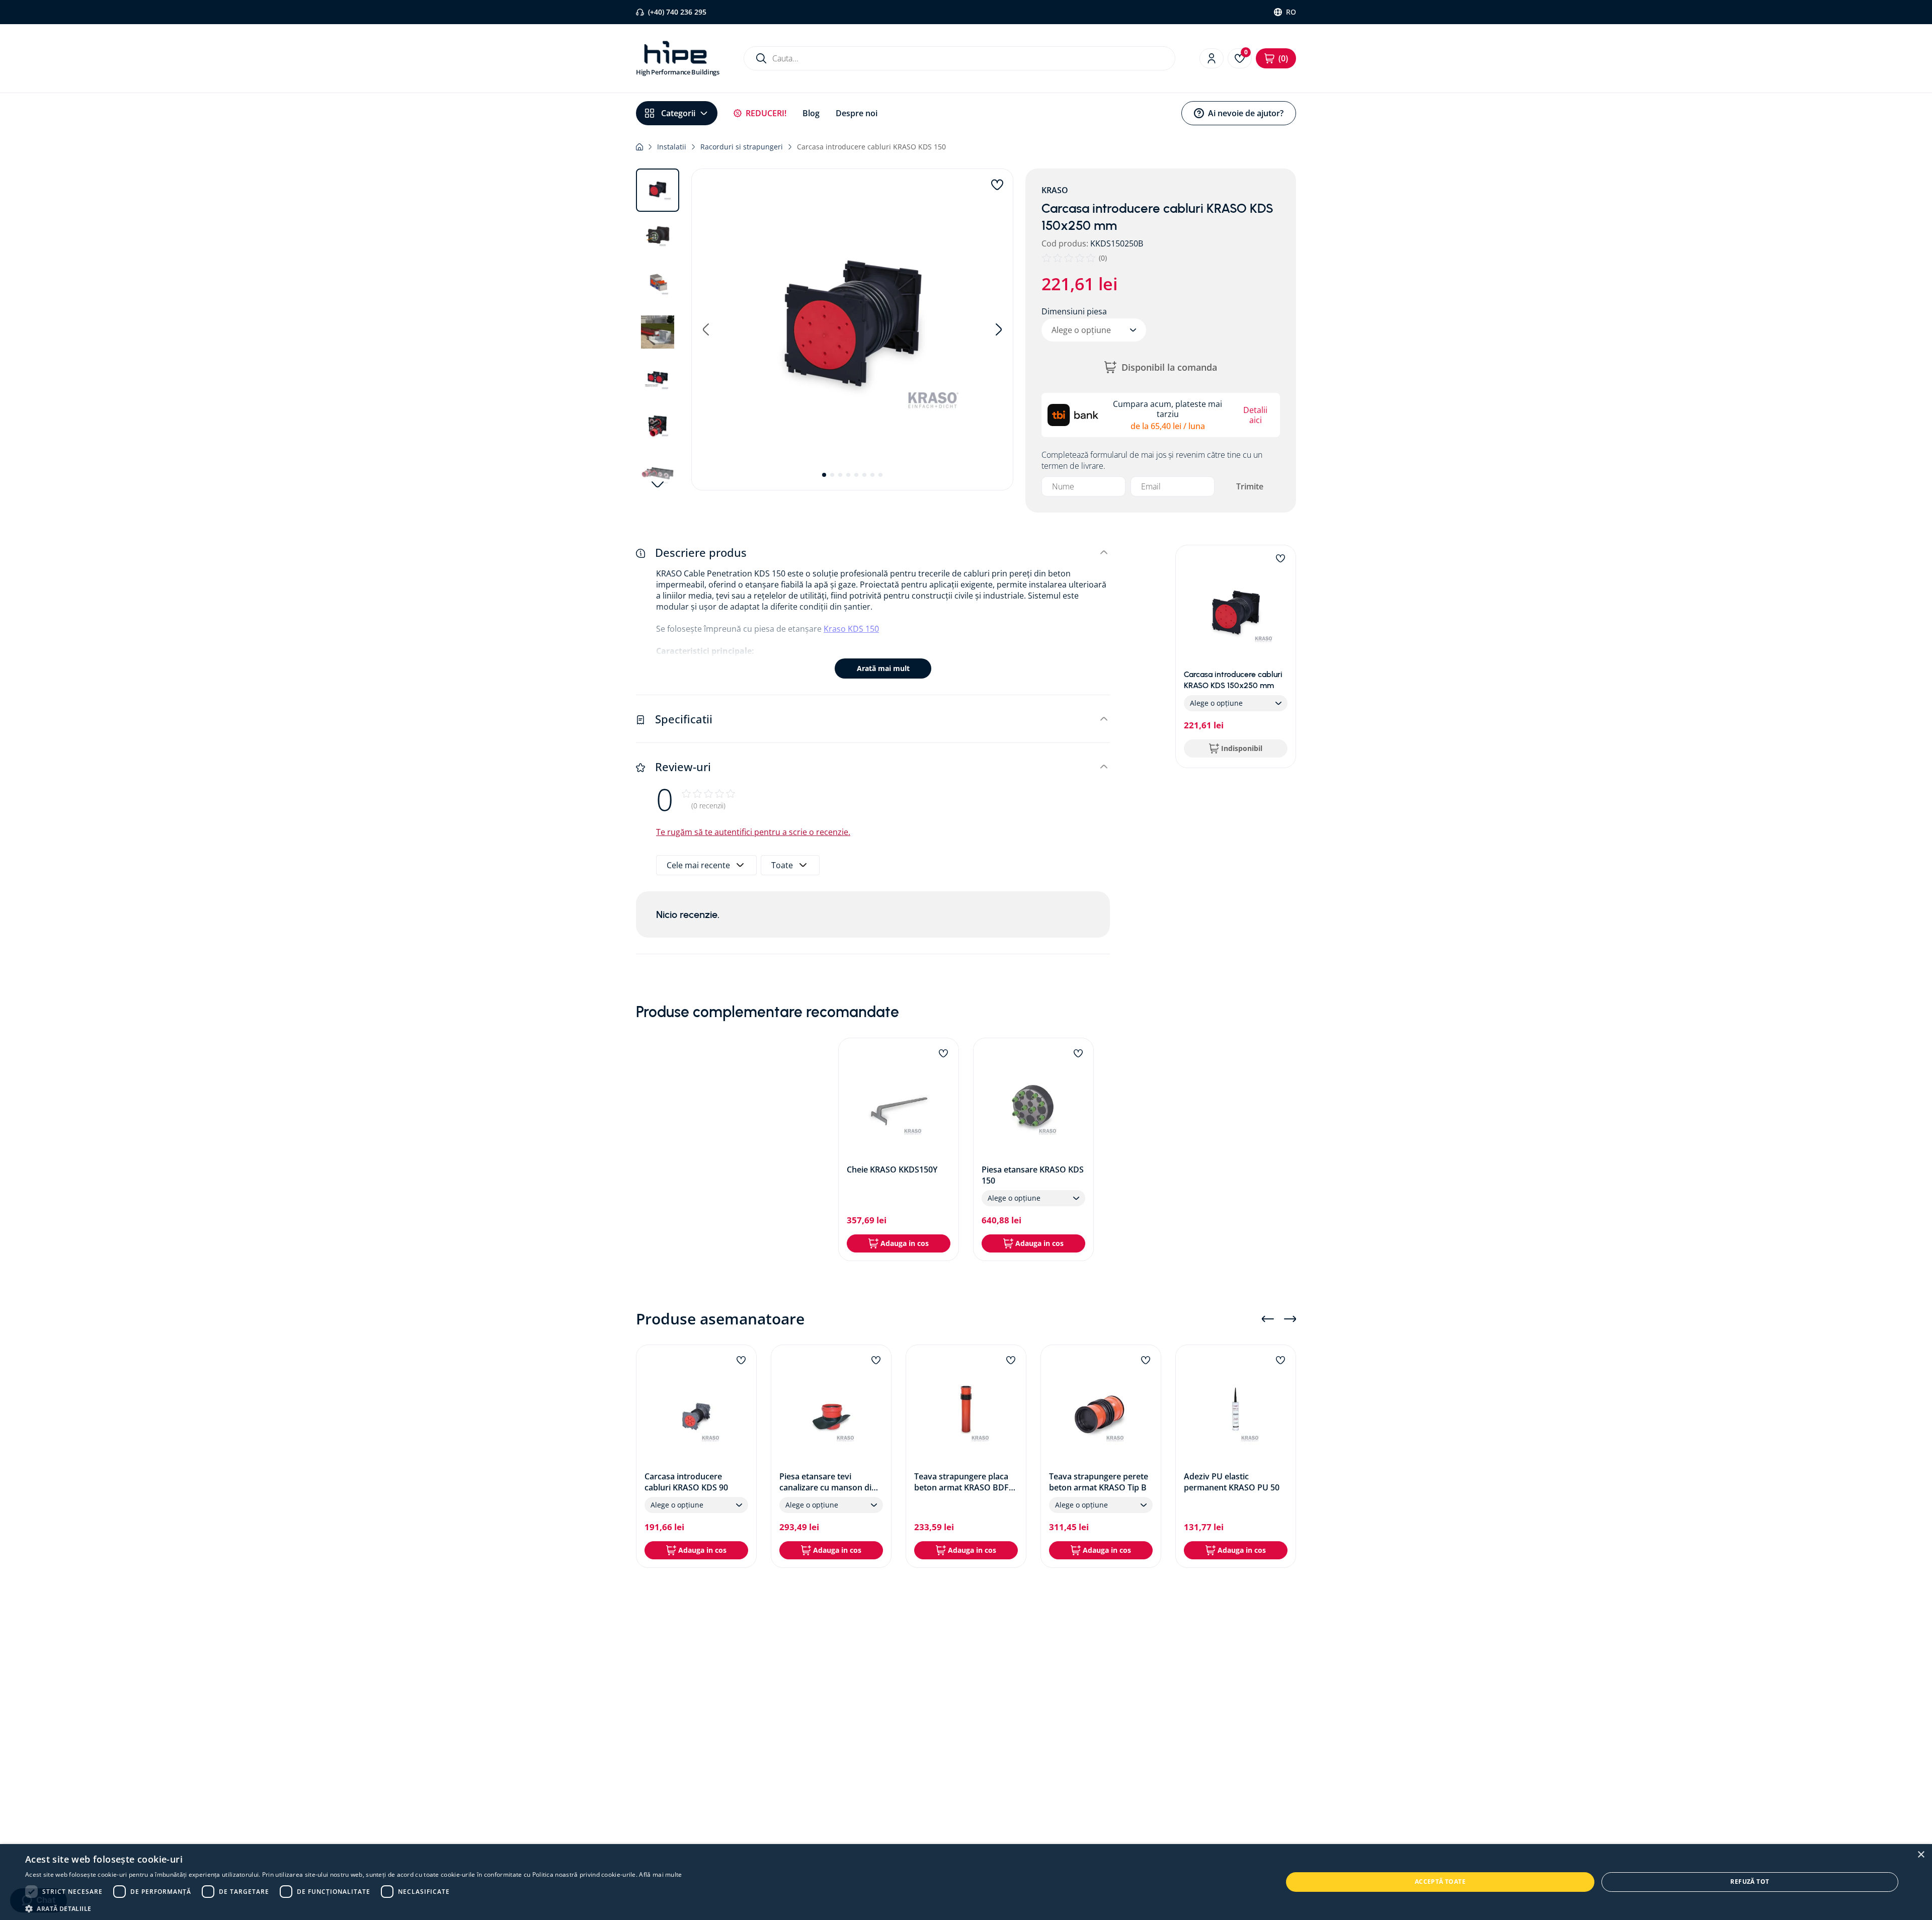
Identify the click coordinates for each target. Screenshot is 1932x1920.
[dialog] (966, 1882)
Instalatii (672, 147)
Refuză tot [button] (1750, 1882)
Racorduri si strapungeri (742, 147)
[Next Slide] (1290, 1319)
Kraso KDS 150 (851, 629)
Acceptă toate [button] (1440, 1882)
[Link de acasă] (639, 147)
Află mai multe (660, 1874)
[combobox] (959, 58)
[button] (852, 329)
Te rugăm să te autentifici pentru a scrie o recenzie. (753, 832)
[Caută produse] (761, 58)
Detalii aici (1255, 415)
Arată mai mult (883, 668)
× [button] (1921, 1855)
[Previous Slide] (1268, 1319)
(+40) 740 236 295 (677, 12)
